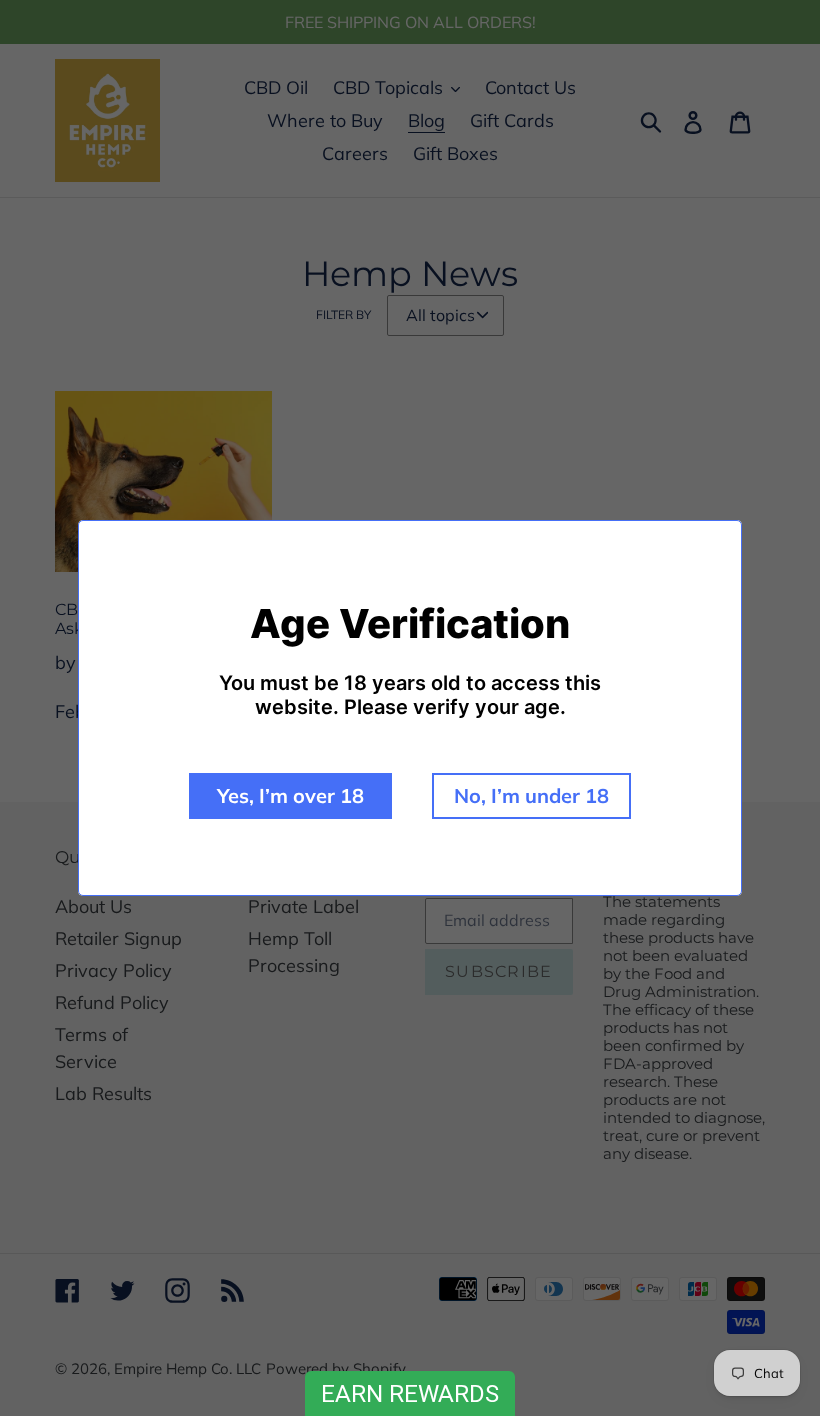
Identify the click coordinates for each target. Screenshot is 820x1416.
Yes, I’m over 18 (290, 795)
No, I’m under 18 (531, 795)
